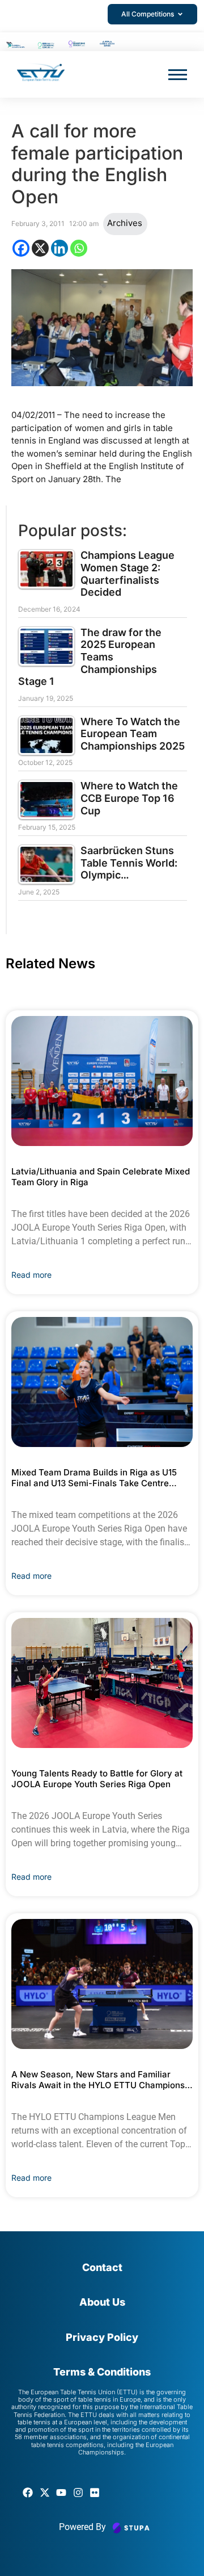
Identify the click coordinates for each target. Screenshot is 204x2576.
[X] (40, 248)
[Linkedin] (59, 248)
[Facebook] (21, 248)
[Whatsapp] (79, 248)
